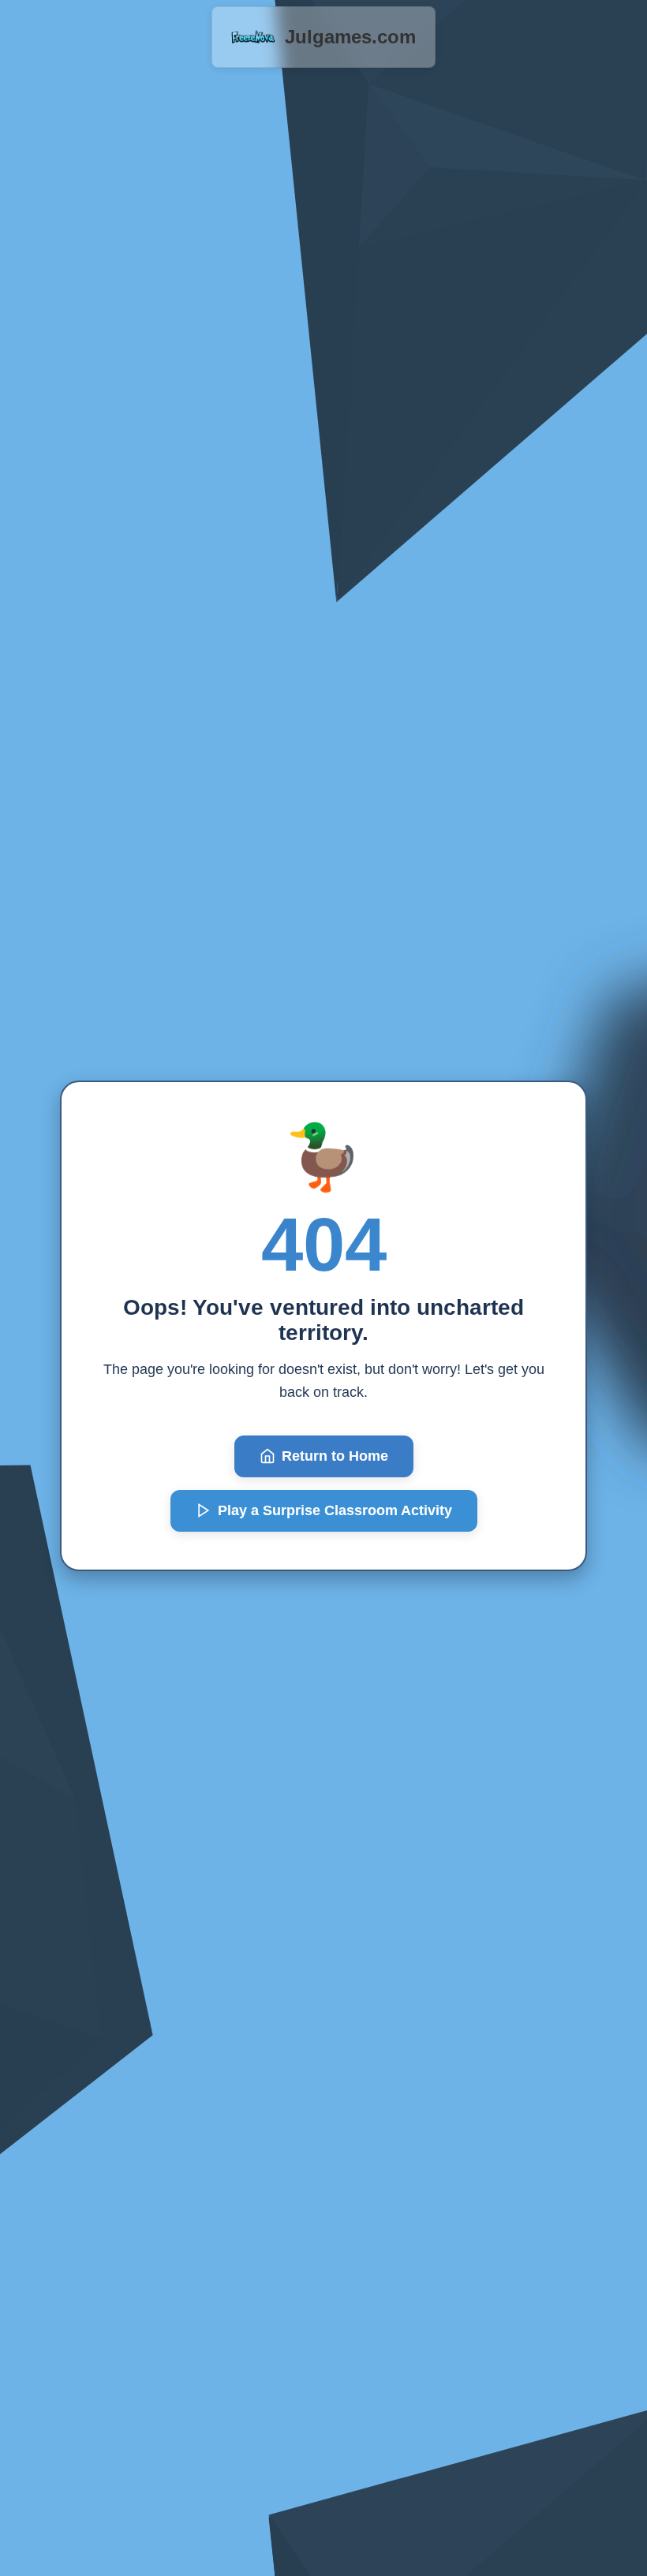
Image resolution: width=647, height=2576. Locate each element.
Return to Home (335, 1456)
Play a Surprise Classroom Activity (335, 1510)
